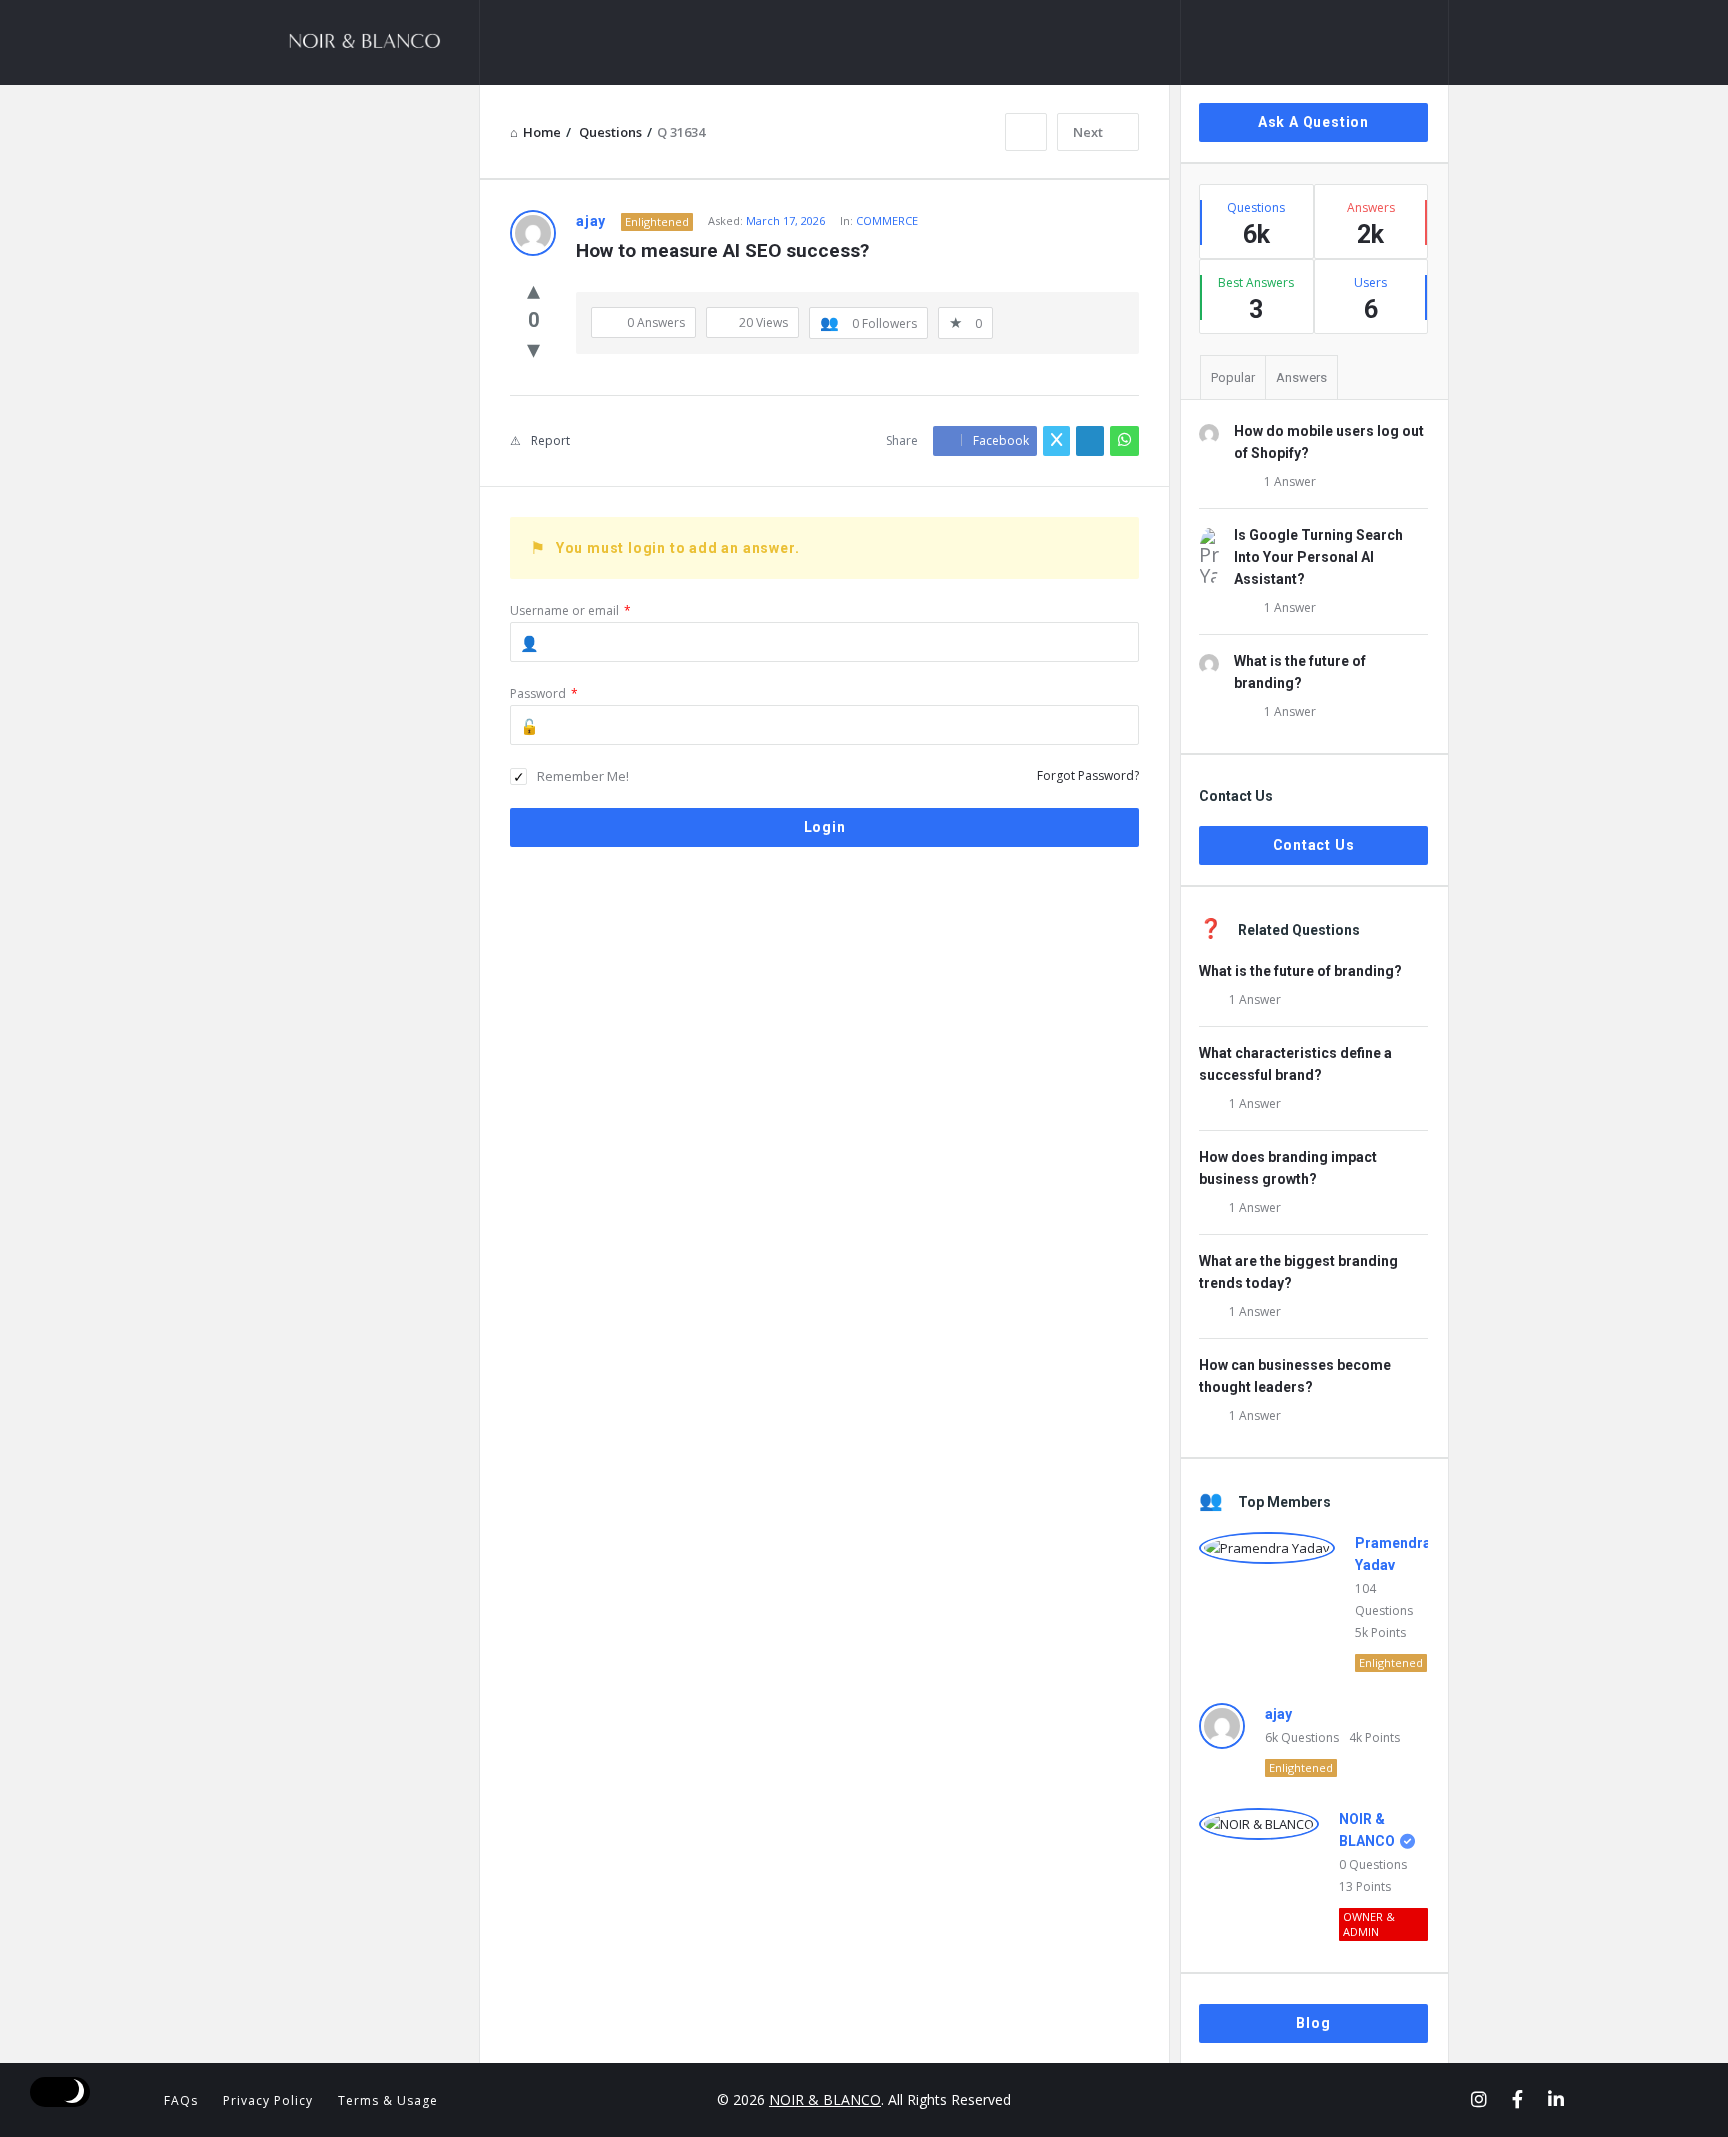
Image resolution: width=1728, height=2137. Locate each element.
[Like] (533, 289)
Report (550, 440)
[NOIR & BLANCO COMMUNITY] (379, 42)
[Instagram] (1479, 2099)
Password (544, 693)
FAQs (181, 2100)
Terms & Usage (388, 2100)
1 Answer (1290, 481)
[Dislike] (533, 348)
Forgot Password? (1088, 775)
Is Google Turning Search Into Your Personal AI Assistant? (1318, 557)
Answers (1301, 377)
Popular (1233, 377)
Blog (1313, 2023)
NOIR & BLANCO (825, 2099)
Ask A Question (1313, 122)
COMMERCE (887, 220)
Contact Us (1314, 845)
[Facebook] (1517, 2099)
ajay (1278, 1714)
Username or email (570, 610)
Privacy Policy (268, 2100)
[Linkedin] (1556, 2099)
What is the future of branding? (1300, 971)
